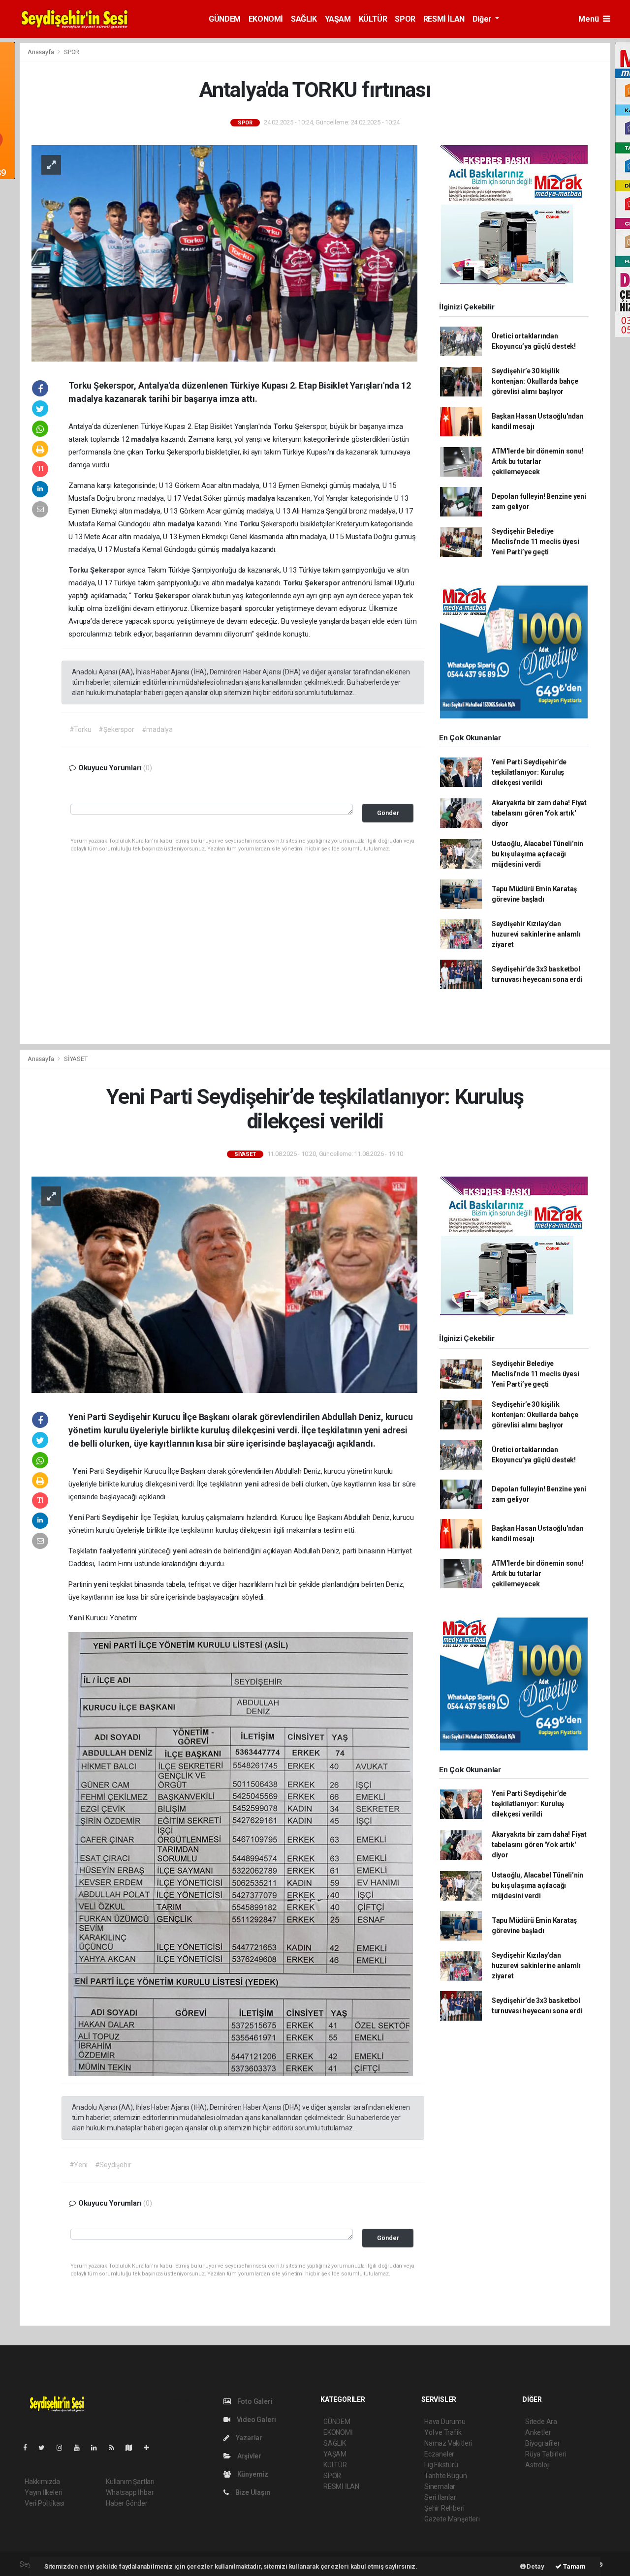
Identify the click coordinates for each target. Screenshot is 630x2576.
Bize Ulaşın (252, 2492)
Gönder (388, 813)
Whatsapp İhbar (130, 2492)
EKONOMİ (266, 19)
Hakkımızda (42, 2482)
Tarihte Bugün (446, 2476)
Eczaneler (439, 2454)
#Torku (80, 729)
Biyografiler (543, 2443)
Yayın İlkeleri (43, 2492)
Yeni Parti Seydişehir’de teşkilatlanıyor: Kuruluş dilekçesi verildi (529, 772)
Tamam (574, 2566)
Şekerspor (109, 570)
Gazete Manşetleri (452, 2519)
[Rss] (115, 2448)
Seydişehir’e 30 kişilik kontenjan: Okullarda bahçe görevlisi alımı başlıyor (535, 381)
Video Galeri (255, 2420)
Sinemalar (440, 2486)
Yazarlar (248, 2438)
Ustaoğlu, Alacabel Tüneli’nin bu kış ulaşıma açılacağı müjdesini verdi (537, 854)
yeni (253, 1484)
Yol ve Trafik (443, 2432)
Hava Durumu (445, 2422)
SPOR (405, 19)
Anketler (538, 2432)
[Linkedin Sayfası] (98, 2448)
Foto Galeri (254, 2401)
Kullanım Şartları (130, 2482)
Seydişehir (125, 1471)
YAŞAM (338, 19)
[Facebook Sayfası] (29, 2448)
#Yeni (79, 2165)
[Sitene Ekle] (150, 2448)
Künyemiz (252, 2474)
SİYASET (76, 1059)
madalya (146, 439)
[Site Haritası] (133, 2448)
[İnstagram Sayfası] (63, 2448)
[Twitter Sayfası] (46, 2448)
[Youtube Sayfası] (81, 2448)
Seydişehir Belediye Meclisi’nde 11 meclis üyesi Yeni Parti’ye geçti (535, 542)
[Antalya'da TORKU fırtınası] (224, 253)
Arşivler (249, 2456)
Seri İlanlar (440, 2497)
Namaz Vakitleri (448, 2443)
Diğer (483, 19)
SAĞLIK (304, 19)
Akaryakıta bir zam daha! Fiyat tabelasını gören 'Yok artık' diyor (539, 813)
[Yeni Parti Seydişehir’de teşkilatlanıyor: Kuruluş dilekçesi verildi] (224, 1284)
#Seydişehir (113, 2165)
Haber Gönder (127, 2503)
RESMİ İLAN (444, 19)
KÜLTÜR (373, 19)
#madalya (157, 729)
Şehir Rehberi (444, 2508)
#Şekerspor (116, 729)
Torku (284, 426)
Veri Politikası (45, 2503)
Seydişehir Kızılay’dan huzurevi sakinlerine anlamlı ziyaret (536, 934)
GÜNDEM (225, 19)
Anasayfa (41, 52)
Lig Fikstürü (441, 2465)
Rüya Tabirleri (546, 2454)
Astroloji (537, 2465)
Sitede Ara (541, 2422)
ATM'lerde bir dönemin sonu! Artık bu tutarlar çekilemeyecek (538, 461)
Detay (535, 2566)
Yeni (81, 1471)
